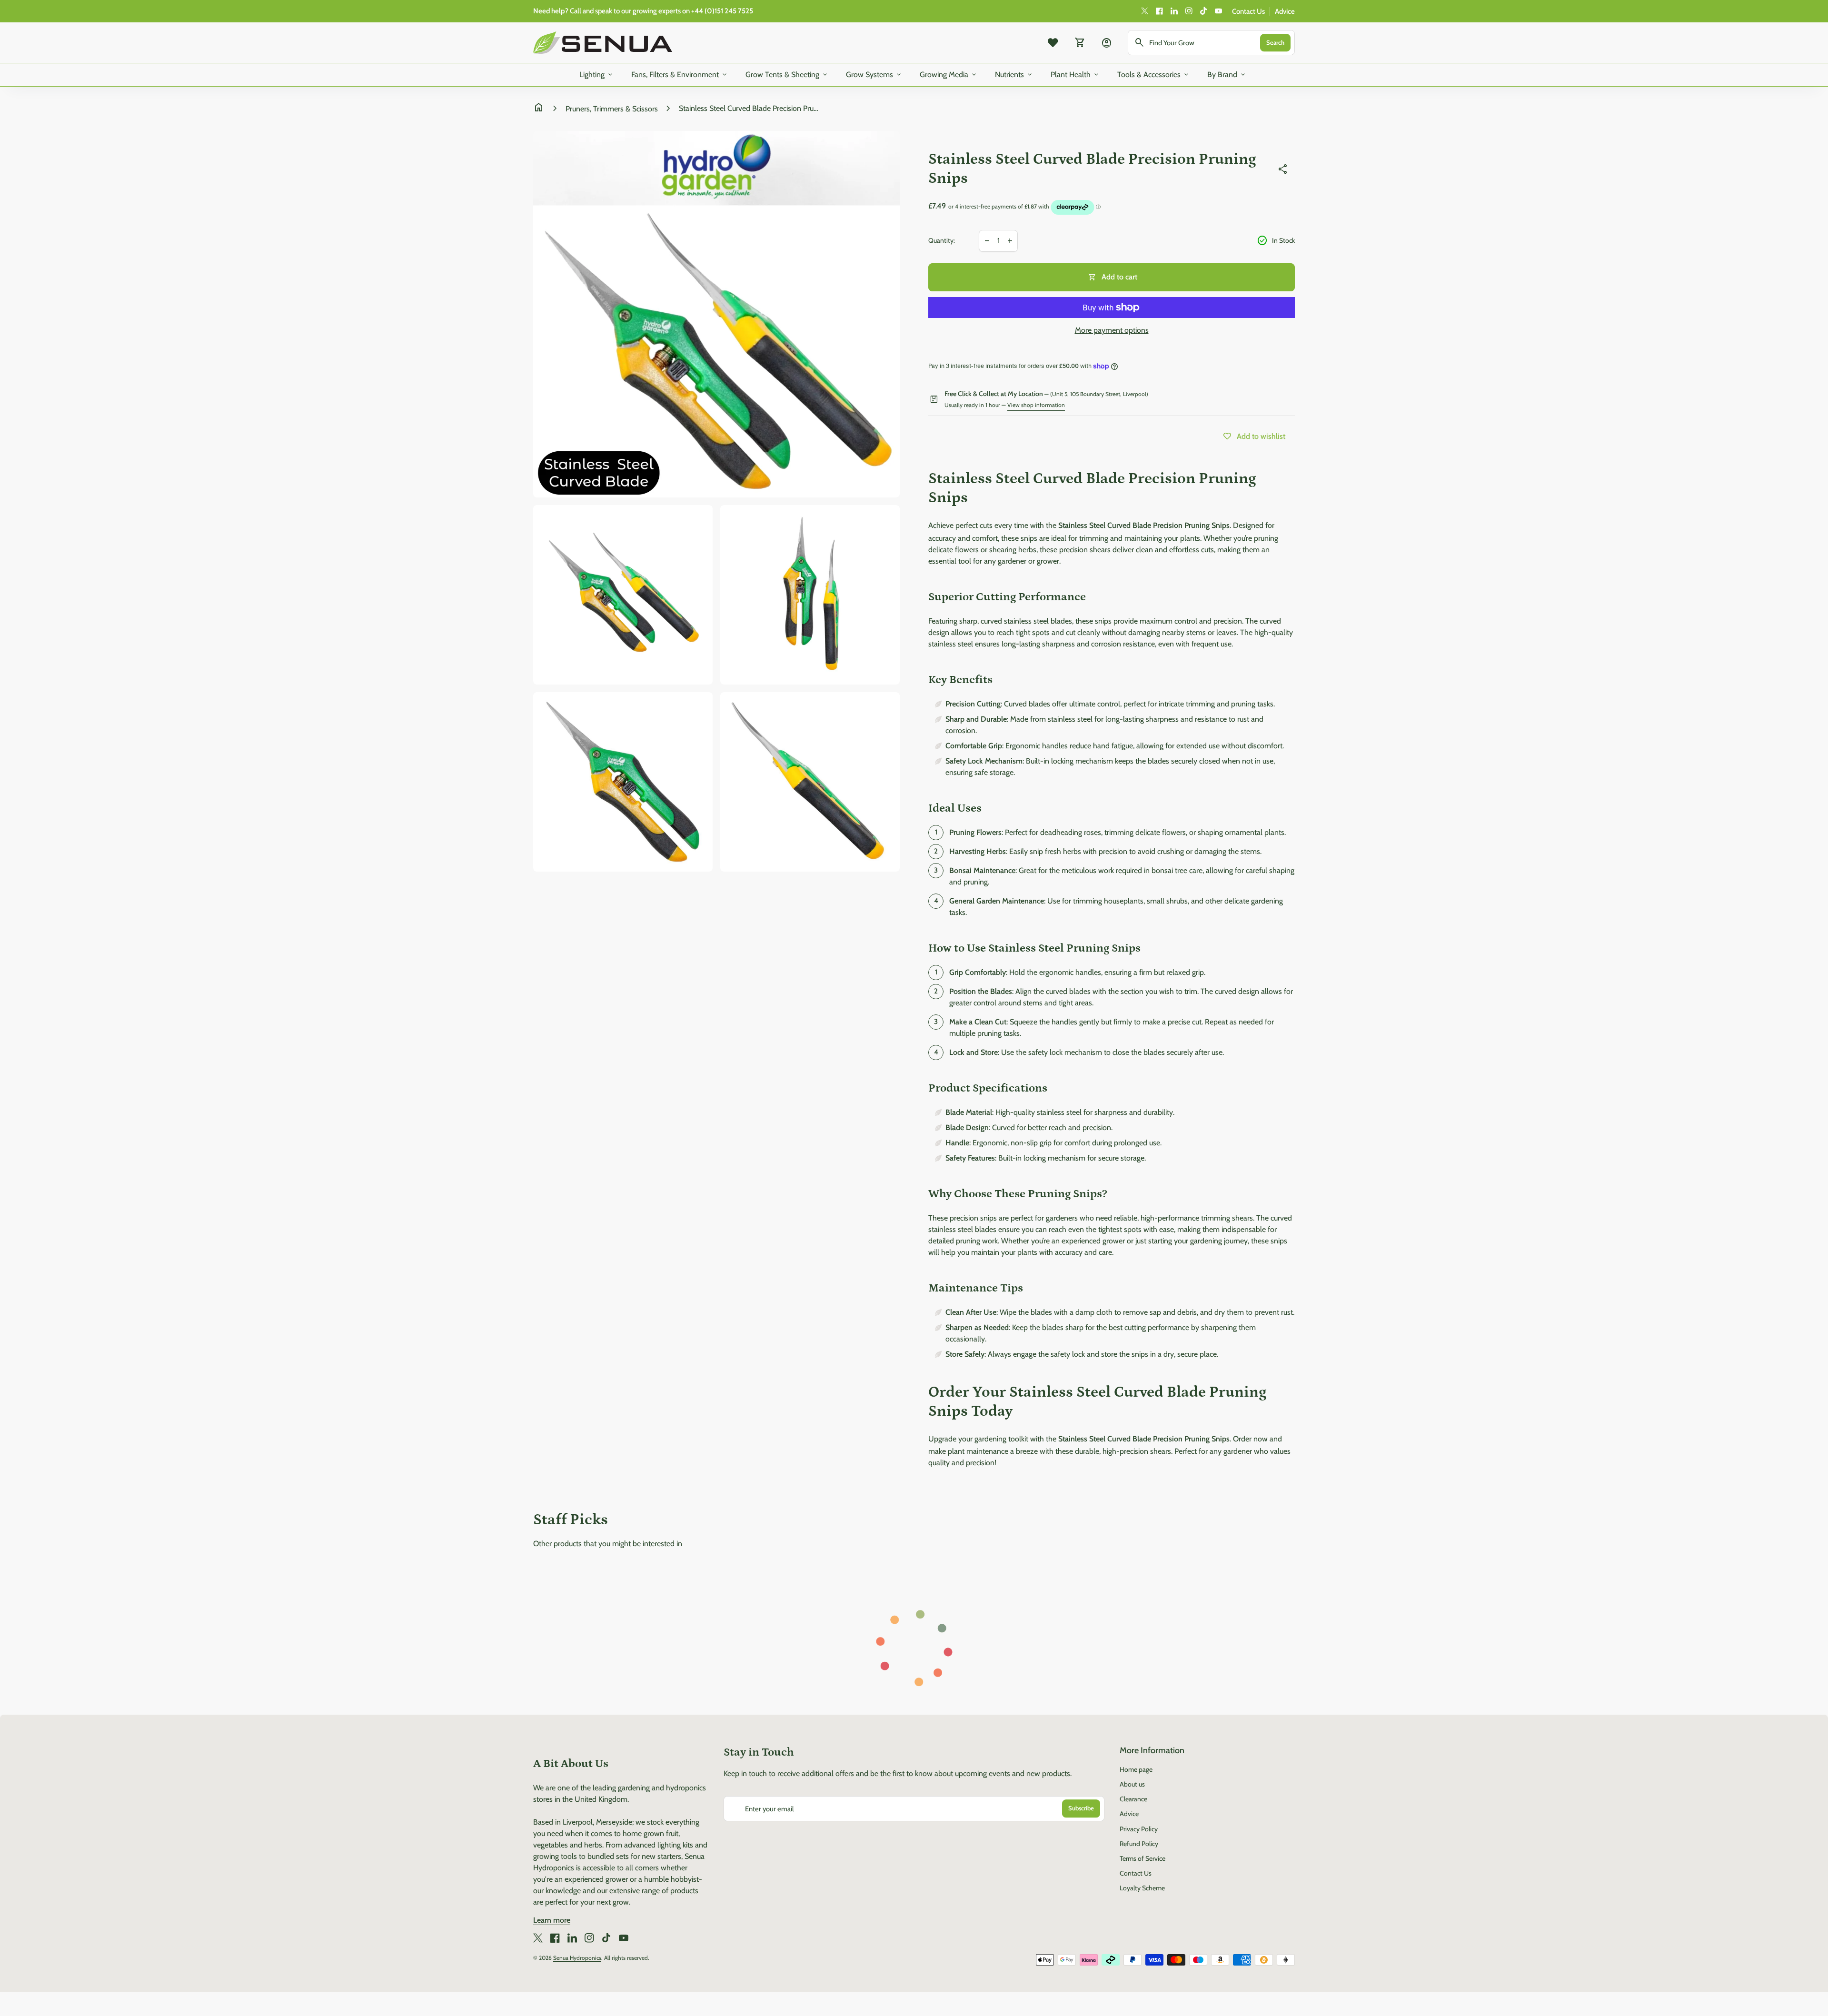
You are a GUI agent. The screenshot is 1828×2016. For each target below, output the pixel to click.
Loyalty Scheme (1142, 1888)
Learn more (552, 1920)
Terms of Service (1142, 1858)
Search (1275, 42)
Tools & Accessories (1154, 75)
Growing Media (949, 75)
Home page (1136, 1769)
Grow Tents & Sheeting (787, 75)
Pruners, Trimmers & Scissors (612, 109)
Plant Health (1075, 75)
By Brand (1227, 75)
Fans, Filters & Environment (680, 75)
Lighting (597, 75)
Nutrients (1014, 75)
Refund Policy (1139, 1844)
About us (1132, 1784)
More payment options (1112, 330)
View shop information (1036, 405)
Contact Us (1248, 11)
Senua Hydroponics (577, 1958)
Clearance (1133, 1799)
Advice (1285, 11)
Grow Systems (874, 75)
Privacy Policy (1139, 1829)
